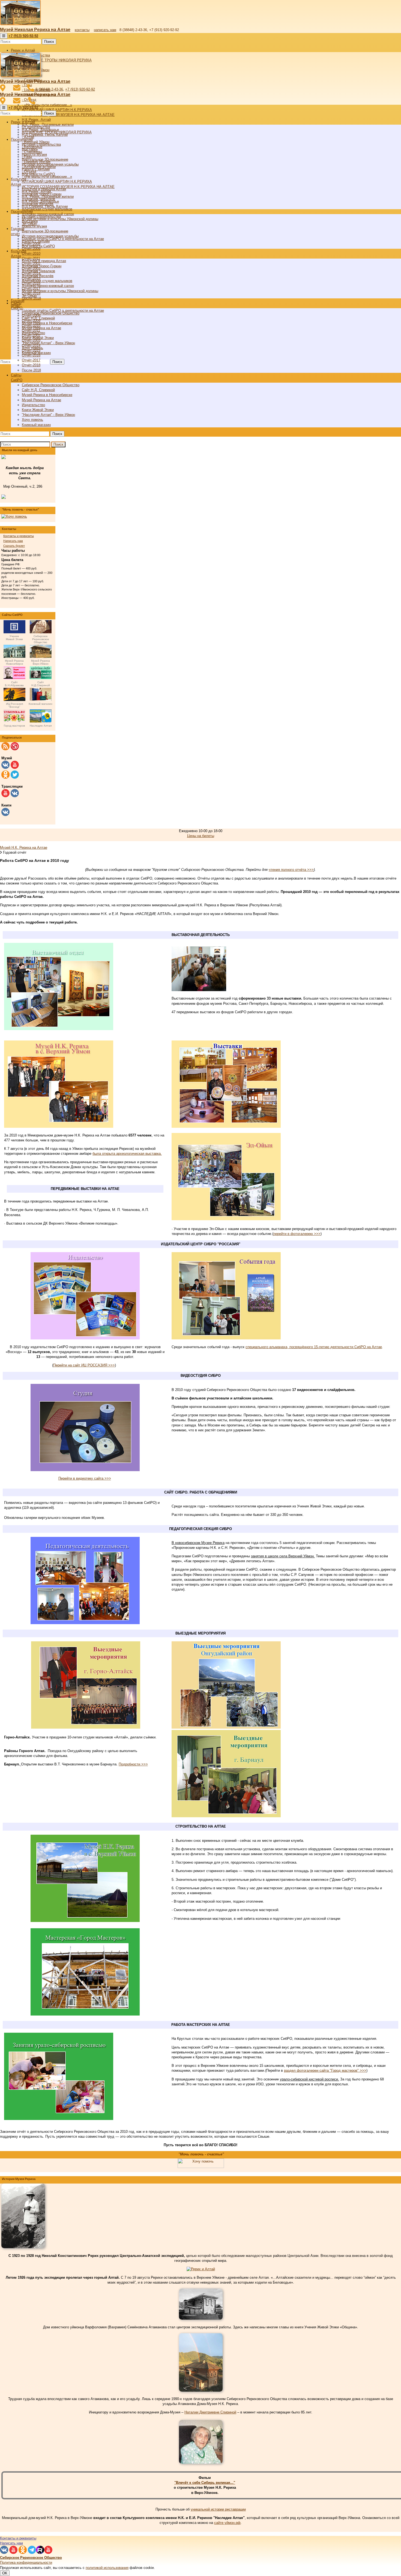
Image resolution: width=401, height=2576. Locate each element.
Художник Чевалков (38, 271)
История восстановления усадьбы (50, 236)
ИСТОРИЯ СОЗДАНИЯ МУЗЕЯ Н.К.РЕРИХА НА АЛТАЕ (68, 115)
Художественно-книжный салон (48, 286)
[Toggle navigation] (4, 36)
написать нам (105, 30)
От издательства (36, 127)
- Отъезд (29, 172)
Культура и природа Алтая (44, 261)
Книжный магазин (36, 425)
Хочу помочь (32, 420)
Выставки (30, 221)
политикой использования (107, 2568)
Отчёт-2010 (31, 254)
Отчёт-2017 (31, 360)
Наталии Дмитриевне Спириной (210, 2412)
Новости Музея (34, 155)
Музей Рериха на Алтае (41, 328)
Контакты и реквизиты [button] (18, 2538)
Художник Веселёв (38, 276)
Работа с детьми (36, 241)
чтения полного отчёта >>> (291, 870)
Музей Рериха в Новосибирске (47, 323)
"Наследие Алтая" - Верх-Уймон (48, 343)
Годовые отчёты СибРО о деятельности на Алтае (63, 311)
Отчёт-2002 (31, 335)
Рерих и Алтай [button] (23, 50)
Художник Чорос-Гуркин (42, 266)
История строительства (41, 216)
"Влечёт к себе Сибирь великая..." (205, 2483)
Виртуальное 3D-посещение (45, 231)
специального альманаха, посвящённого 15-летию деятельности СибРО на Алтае (314, 1347)
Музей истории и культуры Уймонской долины (60, 291)
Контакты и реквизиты (19, 536)
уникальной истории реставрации (218, 2509)
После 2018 (31, 370)
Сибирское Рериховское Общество (51, 313)
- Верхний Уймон (36, 142)
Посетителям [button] (22, 212)
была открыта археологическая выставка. (127, 1154)
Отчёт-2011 (31, 330)
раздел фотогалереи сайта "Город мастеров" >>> (325, 2070)
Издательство (33, 405)
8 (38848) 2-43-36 (49, 89)
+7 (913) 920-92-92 (80, 89)
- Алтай (28, 137)
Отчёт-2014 (31, 345)
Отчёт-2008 (31, 315)
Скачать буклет (14, 546)
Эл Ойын (29, 296)
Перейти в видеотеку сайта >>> (85, 1478)
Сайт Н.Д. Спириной (38, 390)
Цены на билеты (201, 836)
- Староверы (32, 152)
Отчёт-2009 (31, 321)
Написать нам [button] (11, 2543)
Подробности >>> (133, 1764)
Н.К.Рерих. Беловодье (40, 201)
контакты (82, 30)
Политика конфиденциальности (26, 2562)
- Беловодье (32, 147)
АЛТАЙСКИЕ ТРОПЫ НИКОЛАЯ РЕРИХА (57, 60)
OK (5, 2573)
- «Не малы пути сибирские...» (47, 105)
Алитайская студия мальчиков (47, 281)
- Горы (27, 157)
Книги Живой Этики (38, 410)
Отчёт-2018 (31, 365)
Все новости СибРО (38, 246)
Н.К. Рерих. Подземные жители (48, 197)
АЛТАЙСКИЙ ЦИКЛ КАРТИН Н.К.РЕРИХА (57, 110)
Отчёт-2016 (31, 355)
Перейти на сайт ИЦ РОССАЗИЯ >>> (84, 1365)
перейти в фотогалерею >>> (297, 1234)
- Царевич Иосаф (36, 162)
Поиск (49, 42)
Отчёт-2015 (31, 350)
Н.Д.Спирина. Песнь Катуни (45, 206)
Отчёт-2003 (31, 340)
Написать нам (13, 541)
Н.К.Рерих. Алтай (36, 120)
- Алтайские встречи (39, 167)
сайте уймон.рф (227, 2523)
